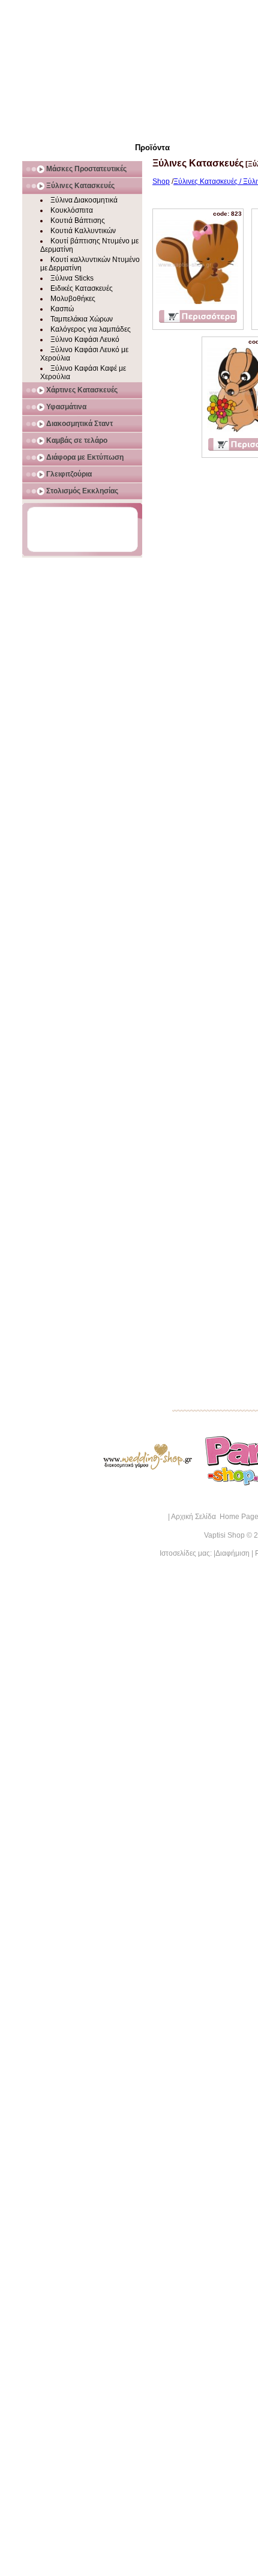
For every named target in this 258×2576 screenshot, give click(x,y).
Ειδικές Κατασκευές (82, 288)
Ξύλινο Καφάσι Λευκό (85, 340)
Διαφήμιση (232, 1553)
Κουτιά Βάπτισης (78, 221)
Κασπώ (62, 309)
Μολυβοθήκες (73, 299)
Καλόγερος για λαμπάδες (91, 329)
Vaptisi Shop (224, 1535)
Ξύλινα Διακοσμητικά (84, 200)
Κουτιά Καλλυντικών (83, 231)
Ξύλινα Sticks (72, 278)
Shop (161, 181)
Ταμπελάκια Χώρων (82, 319)
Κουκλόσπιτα (72, 210)
